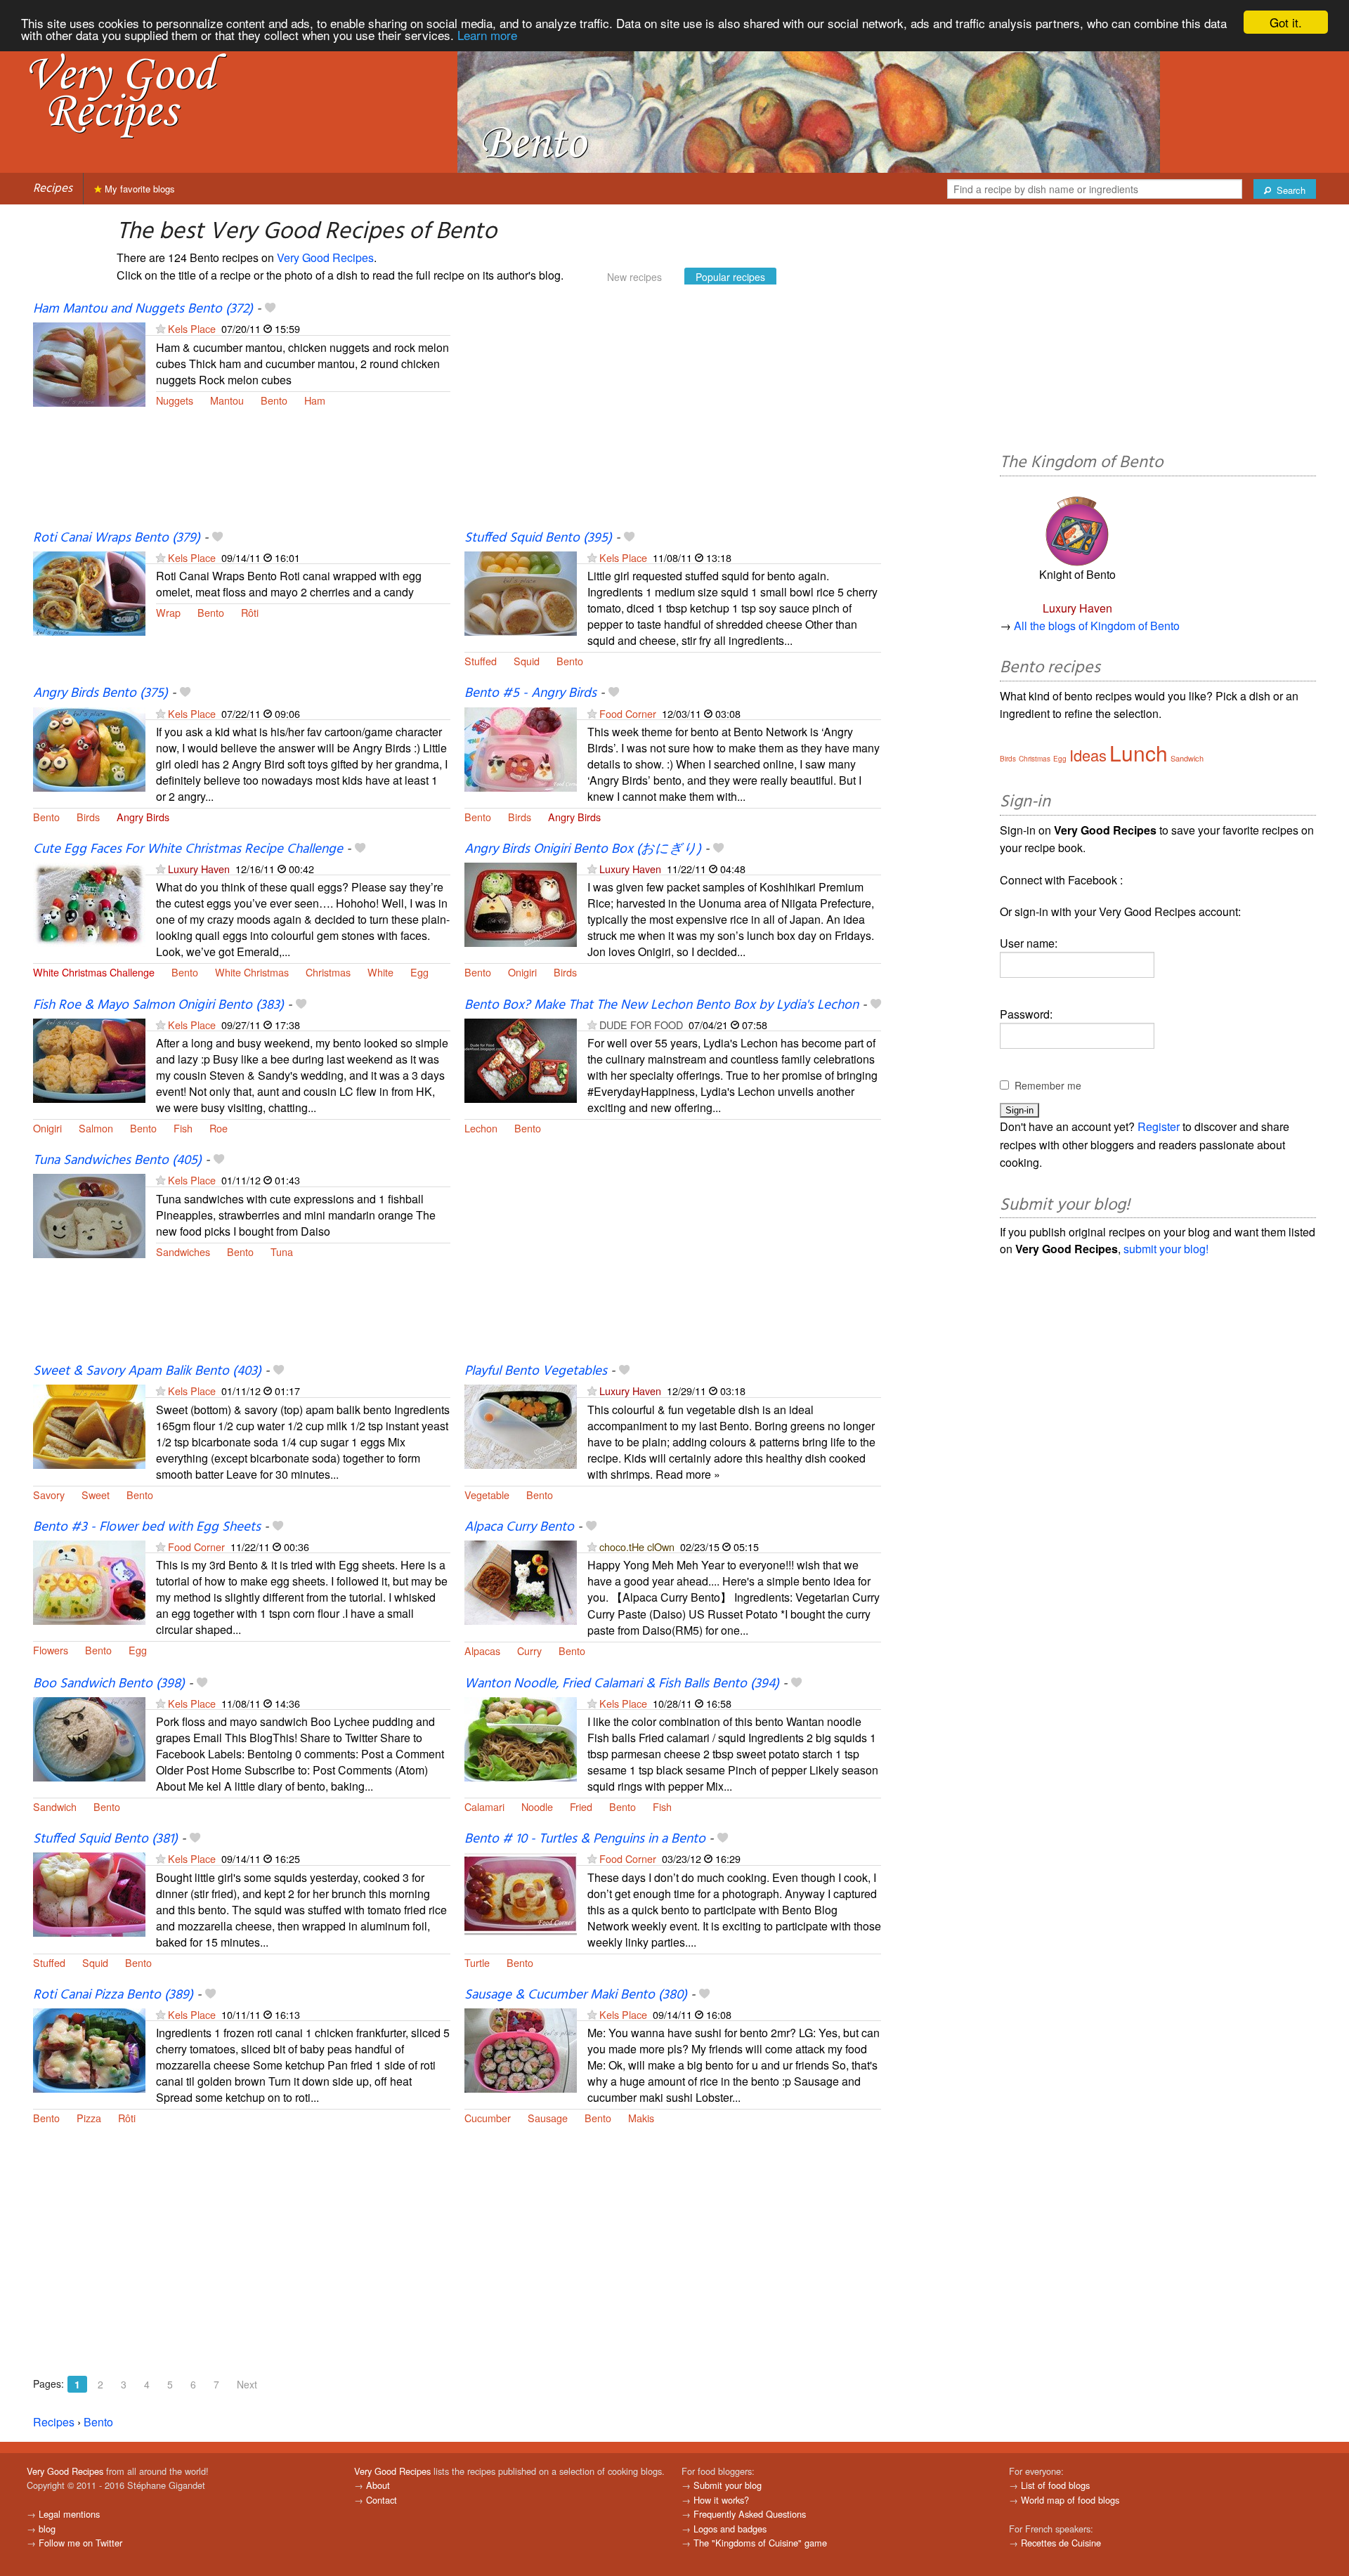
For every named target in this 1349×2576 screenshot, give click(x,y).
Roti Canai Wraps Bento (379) (117, 538)
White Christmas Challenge (94, 972)
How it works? (721, 2500)
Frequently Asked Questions (750, 2514)
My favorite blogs (138, 189)
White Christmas (252, 972)
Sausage (548, 2118)
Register (1159, 1126)
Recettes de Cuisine (1061, 2543)
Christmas (328, 972)
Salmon (96, 1128)
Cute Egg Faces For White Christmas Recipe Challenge (188, 849)
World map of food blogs (1070, 2500)
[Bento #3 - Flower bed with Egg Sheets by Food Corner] (89, 1581)
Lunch (1139, 753)
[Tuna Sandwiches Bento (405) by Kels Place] (89, 1215)
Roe (219, 1128)
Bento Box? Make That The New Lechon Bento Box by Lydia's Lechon (662, 1005)
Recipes (53, 189)
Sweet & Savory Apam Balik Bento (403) (147, 1371)
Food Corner (628, 713)
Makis (641, 2118)
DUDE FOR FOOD (641, 1025)
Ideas (1088, 755)
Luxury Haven (199, 869)
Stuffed (481, 661)
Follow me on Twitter (80, 2543)
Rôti (250, 612)
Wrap (168, 612)
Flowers (51, 1650)
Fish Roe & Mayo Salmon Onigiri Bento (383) (158, 1005)
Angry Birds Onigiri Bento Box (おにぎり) (583, 849)
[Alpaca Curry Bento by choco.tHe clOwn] (521, 1581)
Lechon (481, 1128)
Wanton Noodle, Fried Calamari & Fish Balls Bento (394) (622, 1684)
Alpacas (482, 1650)
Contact (382, 2500)
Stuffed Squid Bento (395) (538, 538)
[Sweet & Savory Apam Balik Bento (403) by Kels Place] (89, 1426)
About (378, 2485)
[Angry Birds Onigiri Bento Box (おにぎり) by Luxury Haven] (521, 903)
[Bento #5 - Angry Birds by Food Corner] (521, 748)
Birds (88, 817)
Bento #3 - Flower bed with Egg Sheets (147, 1527)
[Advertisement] (673, 415)
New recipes (634, 277)
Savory (49, 1495)
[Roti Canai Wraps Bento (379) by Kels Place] (89, 592)
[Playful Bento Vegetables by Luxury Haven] (521, 1426)
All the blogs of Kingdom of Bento (1097, 626)
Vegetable (487, 1495)
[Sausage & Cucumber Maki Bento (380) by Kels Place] (521, 2049)
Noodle (537, 1806)
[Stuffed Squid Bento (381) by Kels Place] (89, 1894)
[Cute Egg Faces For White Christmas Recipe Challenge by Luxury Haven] (89, 903)
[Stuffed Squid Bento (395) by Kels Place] (521, 592)
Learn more (487, 35)
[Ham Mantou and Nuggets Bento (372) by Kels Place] (89, 363)
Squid (527, 661)
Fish (183, 1128)
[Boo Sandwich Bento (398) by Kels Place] (89, 1738)
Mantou (227, 400)
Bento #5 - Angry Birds (530, 693)
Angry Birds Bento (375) (100, 693)
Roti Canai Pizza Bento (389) (113, 1995)
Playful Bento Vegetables (536, 1371)
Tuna (282, 1251)
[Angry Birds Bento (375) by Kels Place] (89, 748)
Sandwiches (183, 1251)
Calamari (484, 1806)
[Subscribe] (161, 328)
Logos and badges (730, 2529)
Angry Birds (143, 817)
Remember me (1048, 1085)
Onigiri (522, 972)
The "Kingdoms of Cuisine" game (760, 2543)
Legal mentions (69, 2514)
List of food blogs (1055, 2485)
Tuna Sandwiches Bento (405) (117, 1160)
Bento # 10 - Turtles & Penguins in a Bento (585, 1839)
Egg (419, 972)
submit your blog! (1166, 1249)
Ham (315, 400)
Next (247, 2384)
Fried (581, 1806)
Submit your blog (728, 2485)
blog (47, 2529)
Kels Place (192, 328)
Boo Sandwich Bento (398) (109, 1684)
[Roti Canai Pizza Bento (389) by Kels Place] (89, 2049)
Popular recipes (730, 277)
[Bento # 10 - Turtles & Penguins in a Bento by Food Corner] (521, 1894)
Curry (529, 1650)
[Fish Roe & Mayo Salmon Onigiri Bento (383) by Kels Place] (89, 1059)
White (380, 972)
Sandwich (55, 1806)
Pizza (89, 2118)
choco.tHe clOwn (637, 1547)
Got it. (1286, 22)
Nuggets (175, 400)
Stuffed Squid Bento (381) (105, 1839)
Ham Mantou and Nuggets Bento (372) (143, 309)
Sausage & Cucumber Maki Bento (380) (576, 1995)
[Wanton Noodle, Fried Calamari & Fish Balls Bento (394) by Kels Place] (521, 1738)
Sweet (96, 1495)
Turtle (477, 1962)
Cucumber (488, 2118)
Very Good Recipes (325, 257)
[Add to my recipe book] (270, 309)
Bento (274, 400)
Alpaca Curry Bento (519, 1527)
